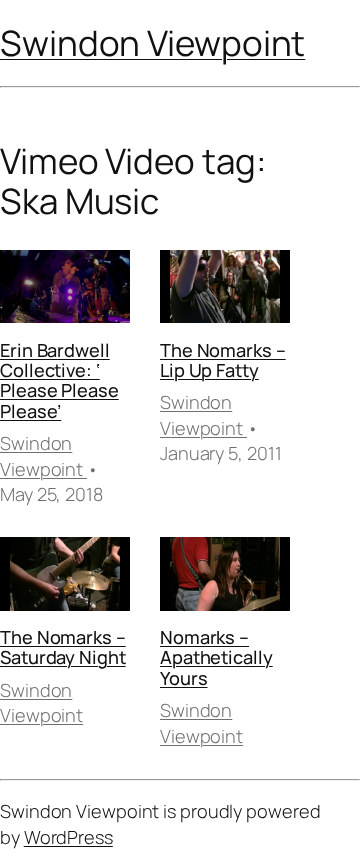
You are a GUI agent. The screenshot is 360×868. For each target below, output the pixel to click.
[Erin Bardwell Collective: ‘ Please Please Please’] (65, 290)
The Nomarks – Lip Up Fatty (223, 360)
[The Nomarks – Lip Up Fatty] (225, 290)
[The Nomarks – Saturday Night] (65, 577)
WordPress (68, 837)
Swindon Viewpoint (152, 42)
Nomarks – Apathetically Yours (216, 657)
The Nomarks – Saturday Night (63, 647)
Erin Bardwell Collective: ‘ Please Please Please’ (59, 380)
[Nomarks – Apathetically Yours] (225, 577)
